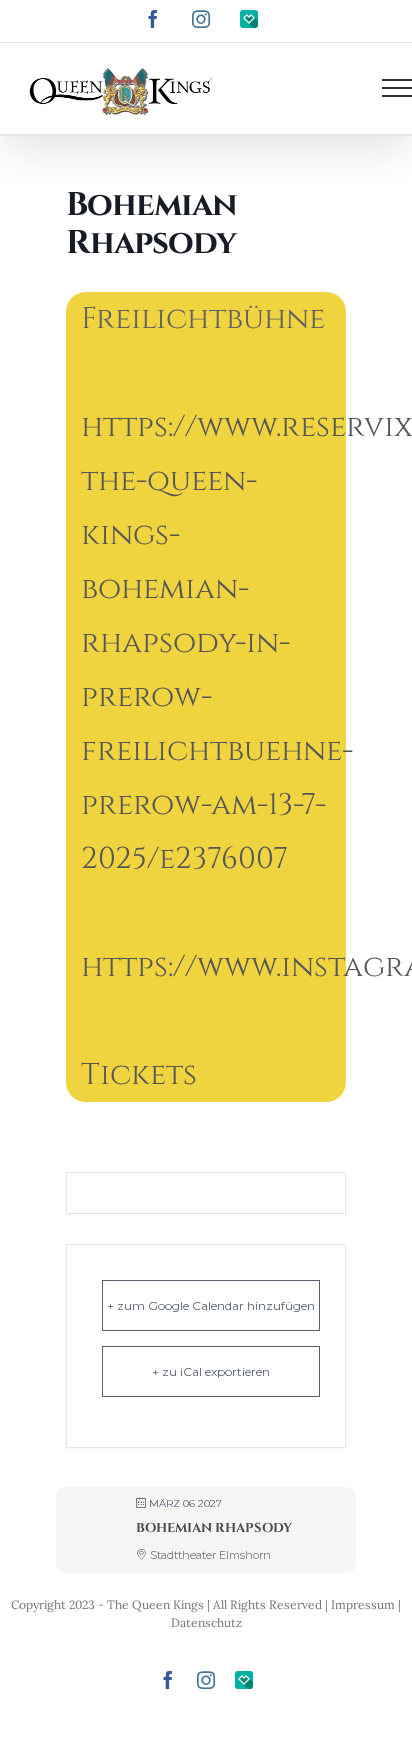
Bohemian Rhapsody (214, 1528)
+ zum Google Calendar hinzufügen (211, 1305)
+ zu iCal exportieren (211, 1371)
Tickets (139, 1075)
